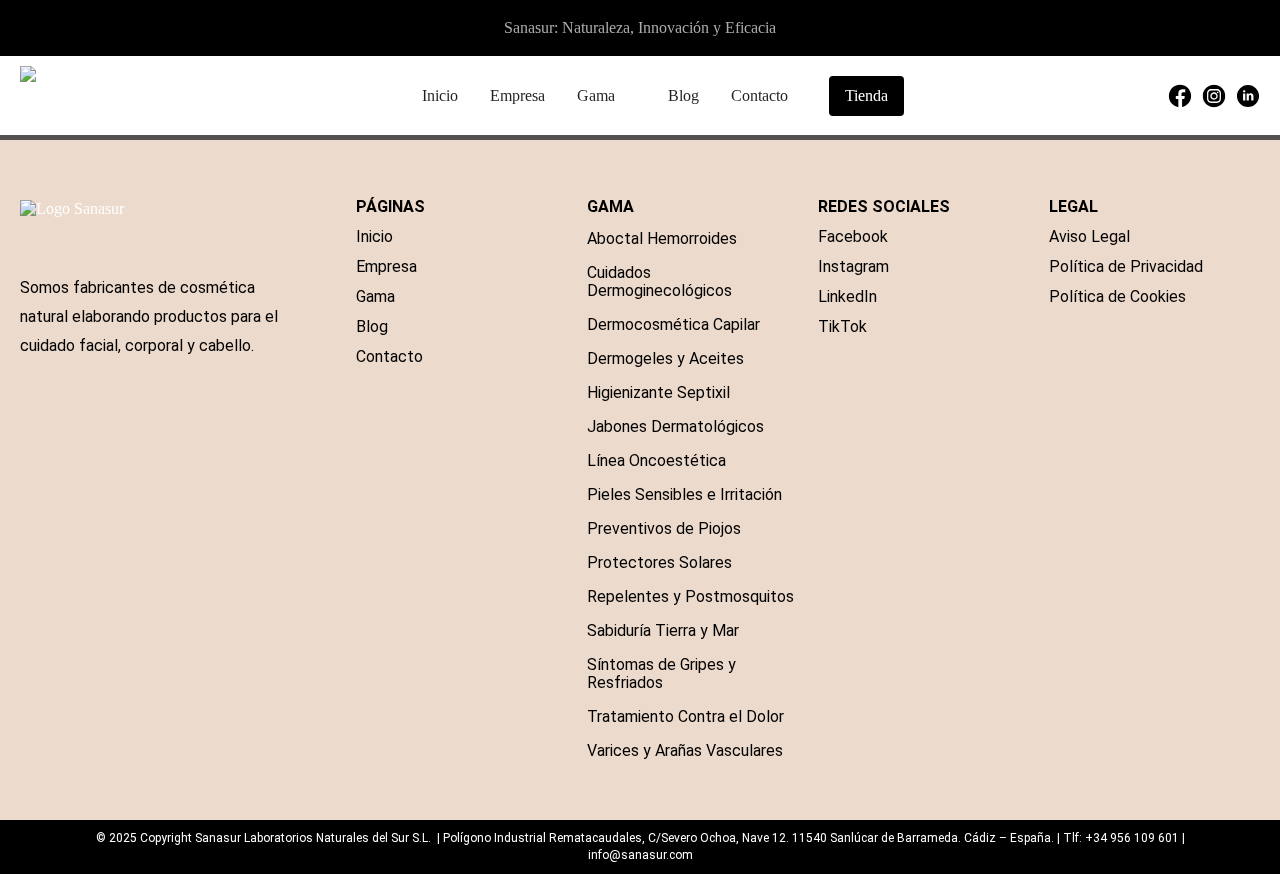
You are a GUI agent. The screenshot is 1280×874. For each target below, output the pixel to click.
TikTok (842, 326)
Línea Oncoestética (656, 460)
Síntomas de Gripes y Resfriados (661, 673)
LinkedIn (847, 296)
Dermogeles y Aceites (665, 358)
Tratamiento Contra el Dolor (685, 716)
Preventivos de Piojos (664, 528)
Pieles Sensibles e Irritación (684, 494)
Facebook (853, 236)
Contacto (389, 356)
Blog (372, 326)
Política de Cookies (1117, 296)
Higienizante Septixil (658, 392)
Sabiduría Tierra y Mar (663, 630)
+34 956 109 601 (1132, 838)
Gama (375, 296)
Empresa (386, 266)
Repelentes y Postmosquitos (690, 596)
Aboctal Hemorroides (662, 238)
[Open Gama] (628, 96)
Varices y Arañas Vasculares (685, 750)
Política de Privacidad (1126, 266)
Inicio (374, 236)
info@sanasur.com (640, 855)
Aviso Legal (1089, 236)
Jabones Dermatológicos (675, 426)
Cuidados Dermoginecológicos (659, 281)
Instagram (853, 266)
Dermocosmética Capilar (673, 324)
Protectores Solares (659, 562)
